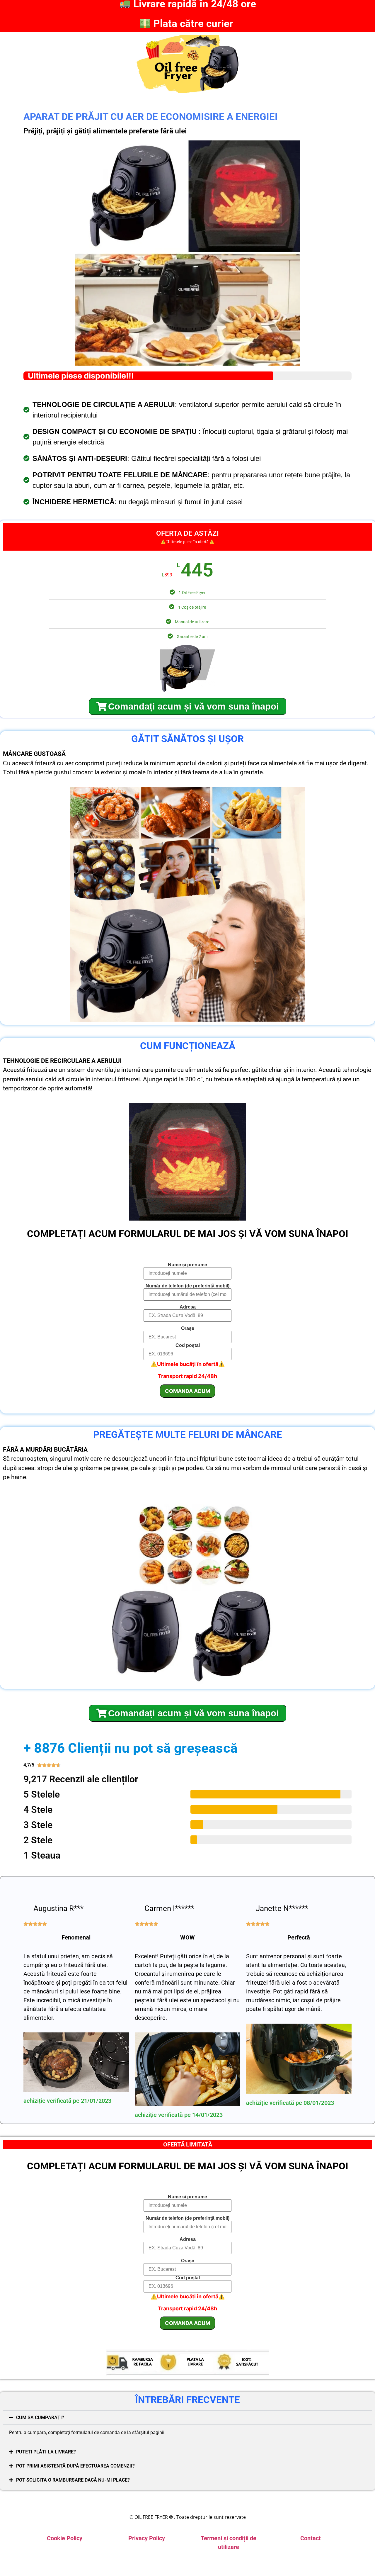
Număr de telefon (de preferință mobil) (187, 1286)
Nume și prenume (187, 1265)
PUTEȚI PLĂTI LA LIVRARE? (46, 2452)
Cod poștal (188, 1345)
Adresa (188, 1307)
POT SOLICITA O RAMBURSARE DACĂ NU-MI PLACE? (73, 2480)
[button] (187, 2418)
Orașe (188, 1328)
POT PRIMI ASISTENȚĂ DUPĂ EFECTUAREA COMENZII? (75, 2466)
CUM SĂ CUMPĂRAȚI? (40, 2418)
